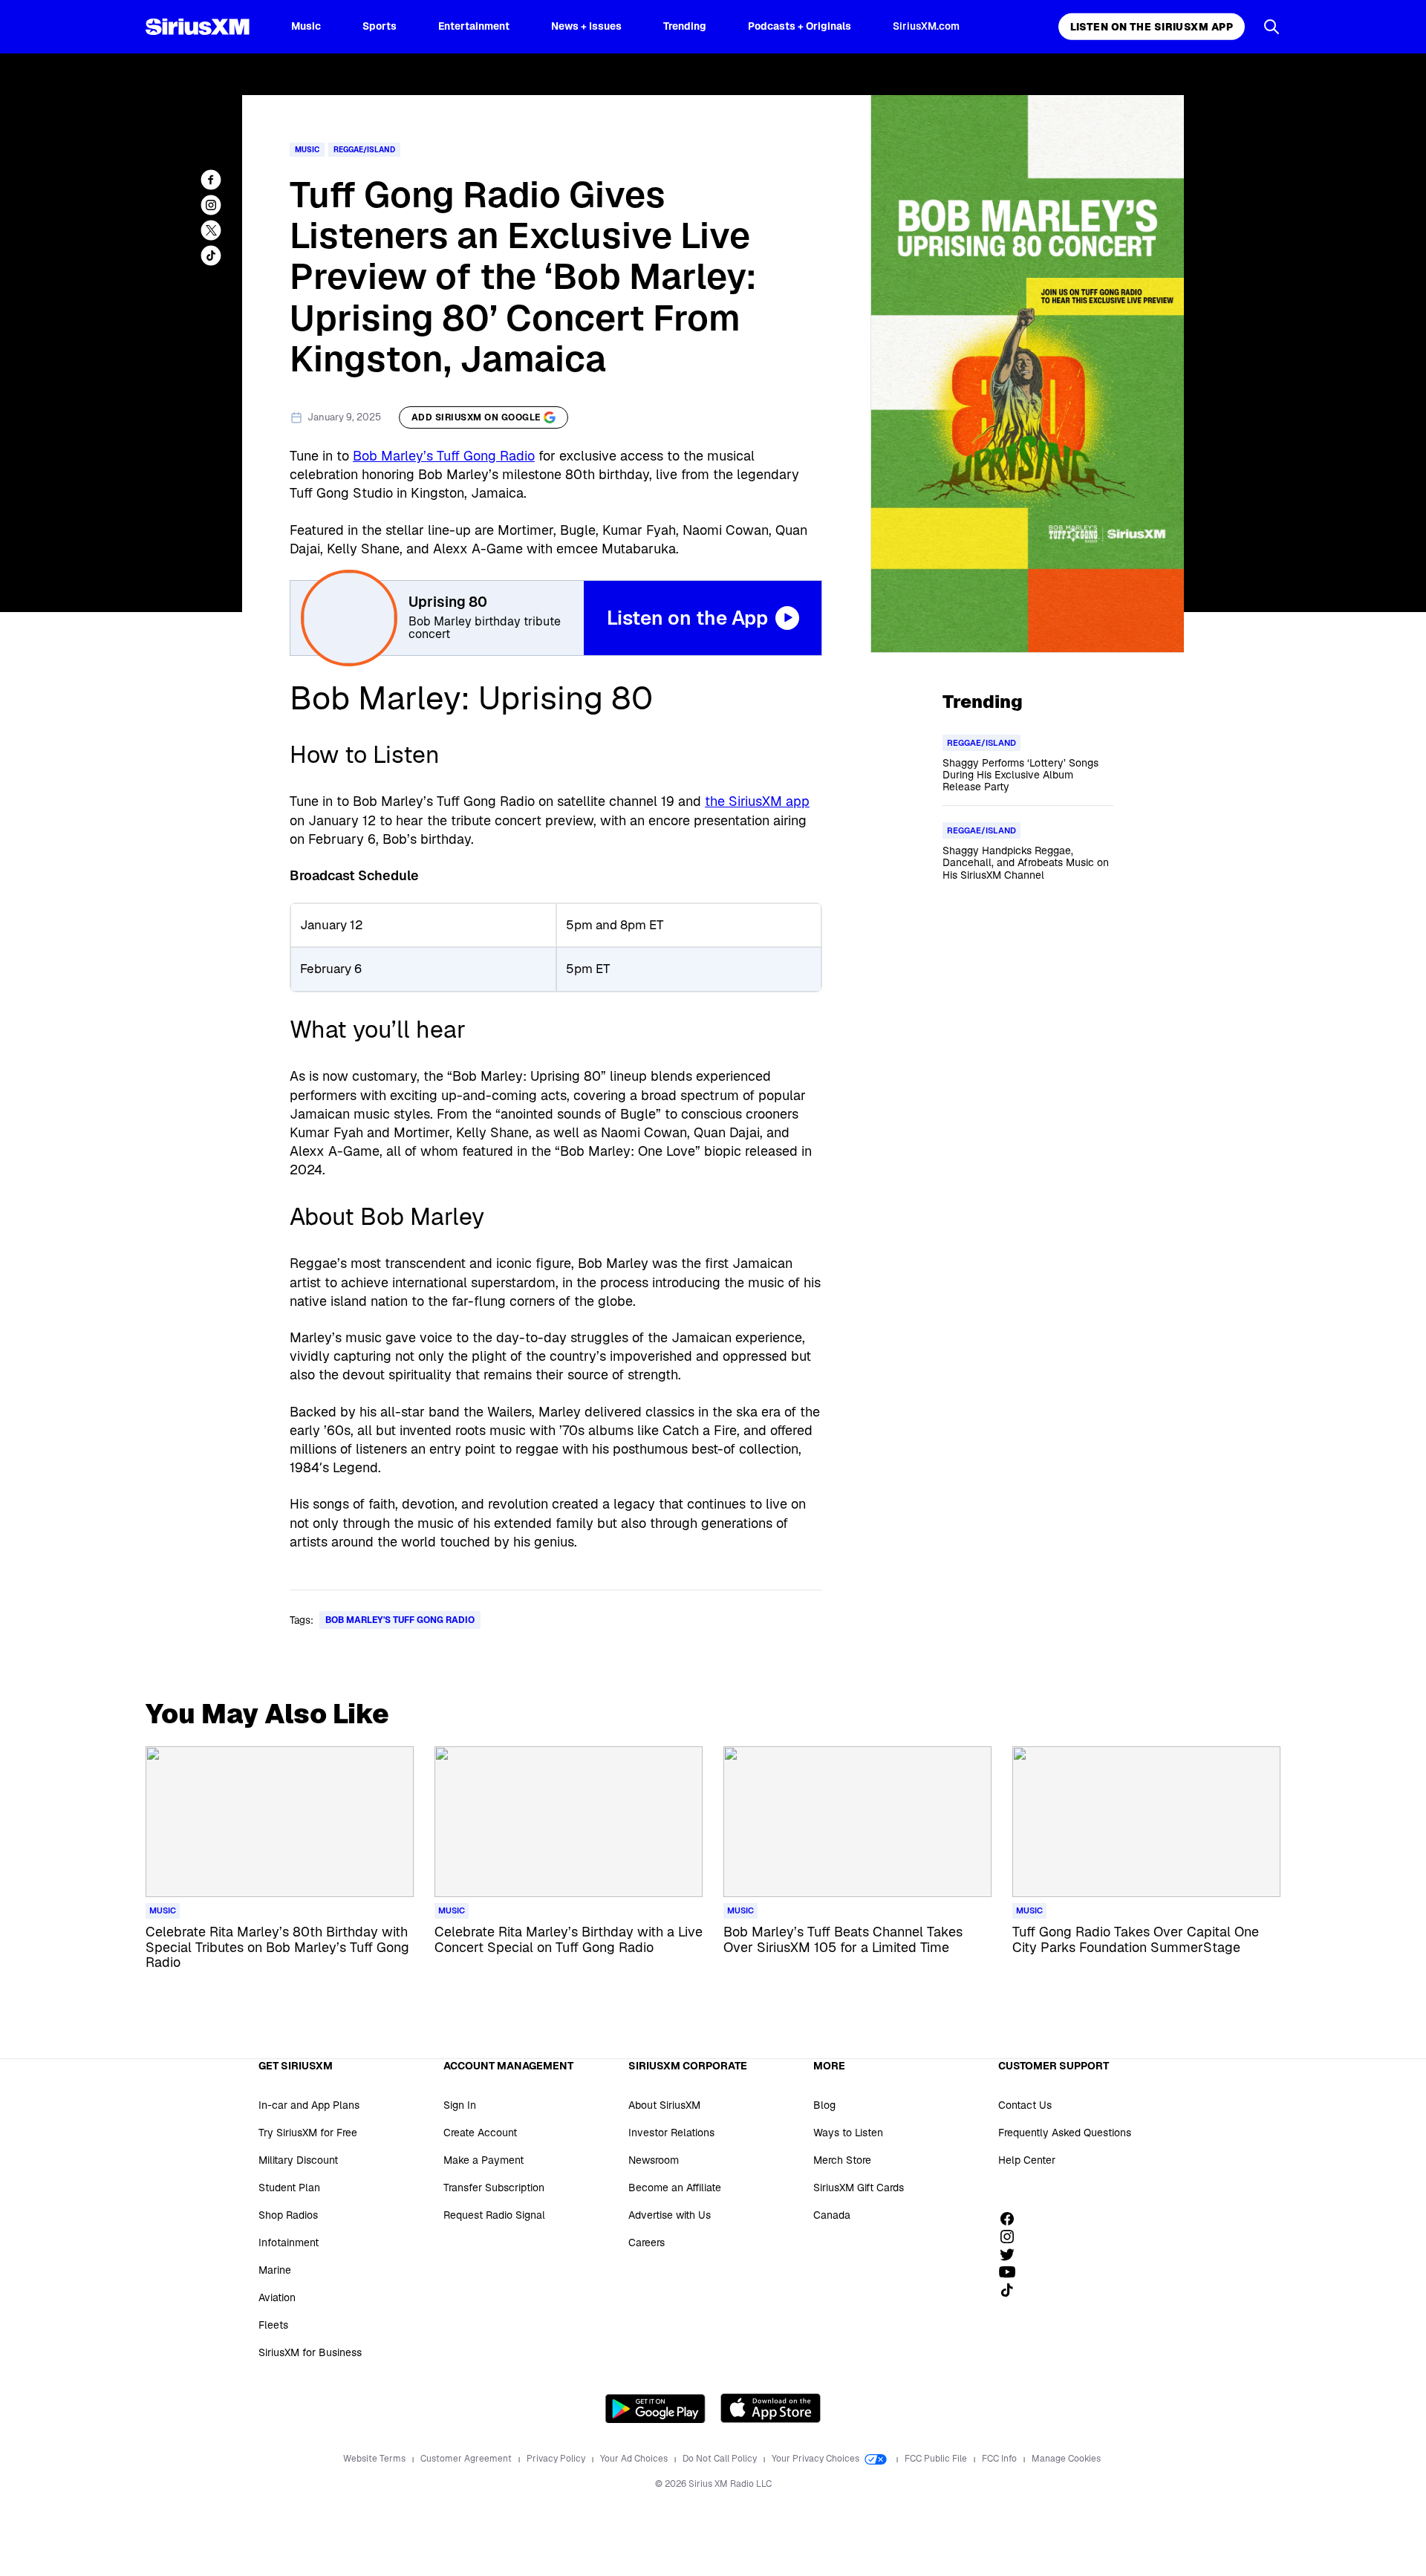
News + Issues (586, 26)
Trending (685, 26)
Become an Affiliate (675, 2188)
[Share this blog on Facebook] (211, 180)
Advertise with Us (670, 2215)
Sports (380, 26)
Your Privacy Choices (817, 2459)
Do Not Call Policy (721, 2459)
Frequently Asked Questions (1065, 2133)
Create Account (480, 2133)
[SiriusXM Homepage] (198, 27)
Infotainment (289, 2242)
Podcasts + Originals (800, 26)
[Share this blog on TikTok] (211, 256)
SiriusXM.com (926, 26)
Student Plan (289, 2188)
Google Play (655, 2408)
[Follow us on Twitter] (1012, 2254)
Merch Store (842, 2160)
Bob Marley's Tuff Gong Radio (400, 1620)
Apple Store (771, 2408)
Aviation (277, 2297)
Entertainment (474, 26)
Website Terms (375, 2459)
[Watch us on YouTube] (1012, 2272)
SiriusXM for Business (310, 2352)
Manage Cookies (1066, 2459)
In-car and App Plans (309, 2105)
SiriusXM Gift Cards (859, 2188)
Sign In (460, 2105)
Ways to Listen (848, 2133)
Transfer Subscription (494, 2188)
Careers (647, 2242)
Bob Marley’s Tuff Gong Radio (444, 456)
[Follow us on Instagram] (1012, 2237)
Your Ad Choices (635, 2459)
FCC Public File (937, 2459)
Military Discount (298, 2160)
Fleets (273, 2325)
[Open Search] (1272, 27)
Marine (275, 2270)
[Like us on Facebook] (1012, 2219)
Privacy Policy (557, 2459)
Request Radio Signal (494, 2215)
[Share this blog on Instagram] (211, 205)
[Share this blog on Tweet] (211, 230)
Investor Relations (671, 2133)
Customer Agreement (467, 2459)
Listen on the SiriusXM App (1152, 27)
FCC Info (1000, 2459)
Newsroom (654, 2160)
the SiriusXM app (757, 801)
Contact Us (1025, 2105)
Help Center (1027, 2160)
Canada (832, 2215)
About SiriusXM (664, 2105)
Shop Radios (288, 2215)
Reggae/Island (364, 150)
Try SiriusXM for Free (308, 2133)
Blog (824, 2105)
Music (306, 26)
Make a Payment (484, 2160)
